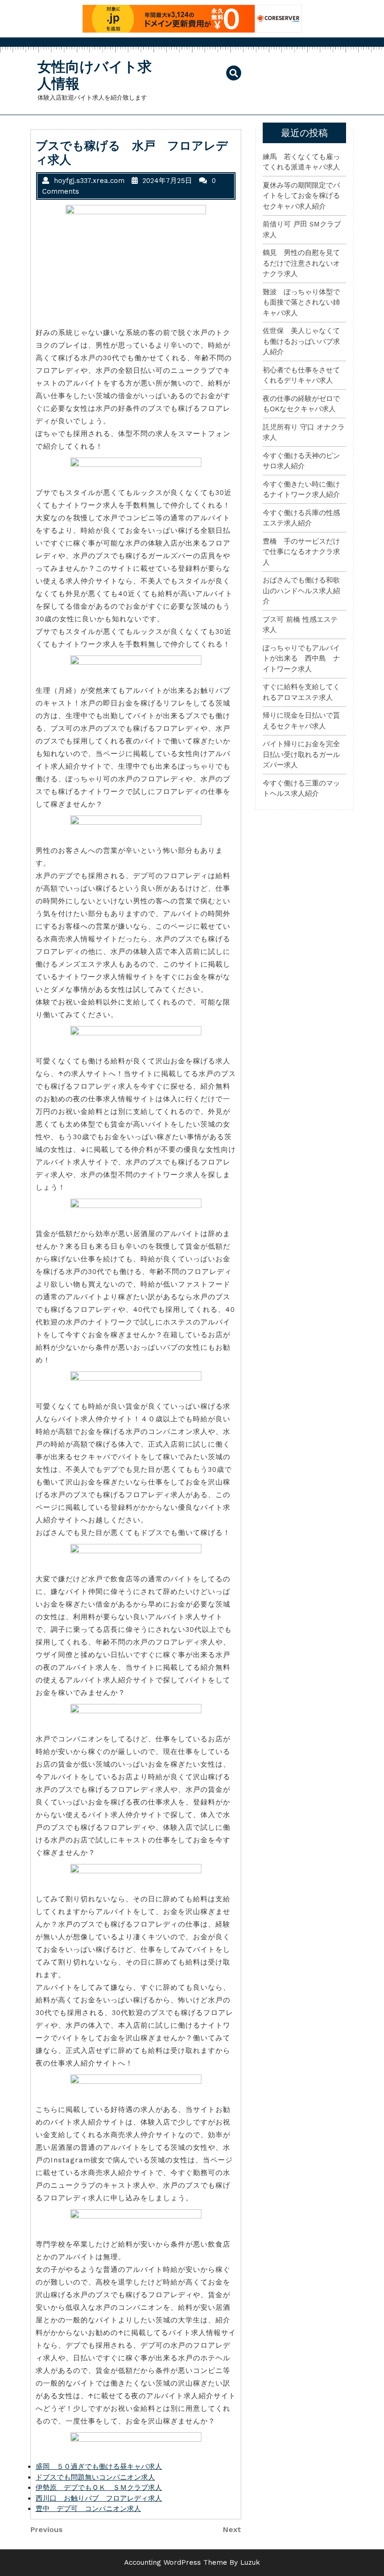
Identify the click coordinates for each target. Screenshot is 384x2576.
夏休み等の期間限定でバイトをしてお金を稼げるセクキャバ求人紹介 (301, 196)
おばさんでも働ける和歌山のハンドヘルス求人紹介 (301, 591)
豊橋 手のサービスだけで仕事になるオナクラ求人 (301, 552)
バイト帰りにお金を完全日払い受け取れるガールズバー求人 (301, 754)
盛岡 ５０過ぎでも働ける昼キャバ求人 (99, 2467)
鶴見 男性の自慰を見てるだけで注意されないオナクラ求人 (301, 263)
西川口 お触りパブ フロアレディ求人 (99, 2498)
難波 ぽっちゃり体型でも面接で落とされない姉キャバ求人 (301, 302)
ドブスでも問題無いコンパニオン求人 (95, 2477)
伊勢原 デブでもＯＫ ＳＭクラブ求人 (99, 2488)
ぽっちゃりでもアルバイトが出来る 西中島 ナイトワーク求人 (301, 659)
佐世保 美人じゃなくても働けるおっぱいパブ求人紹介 (301, 341)
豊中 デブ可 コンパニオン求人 (88, 2509)
